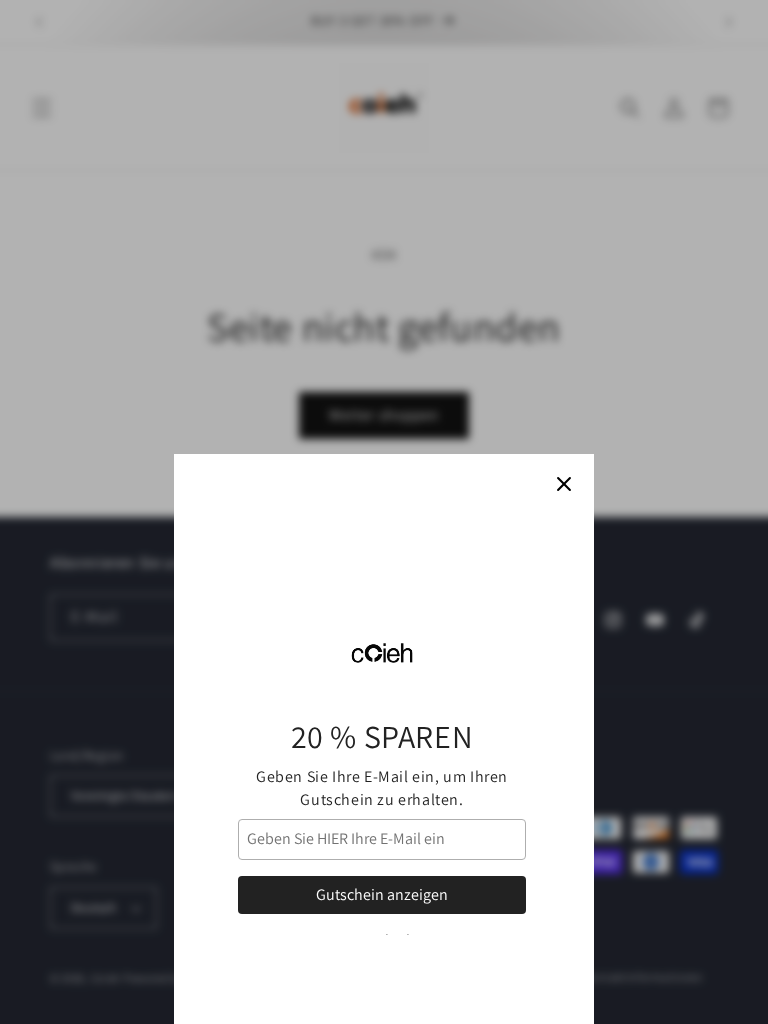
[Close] (564, 484)
